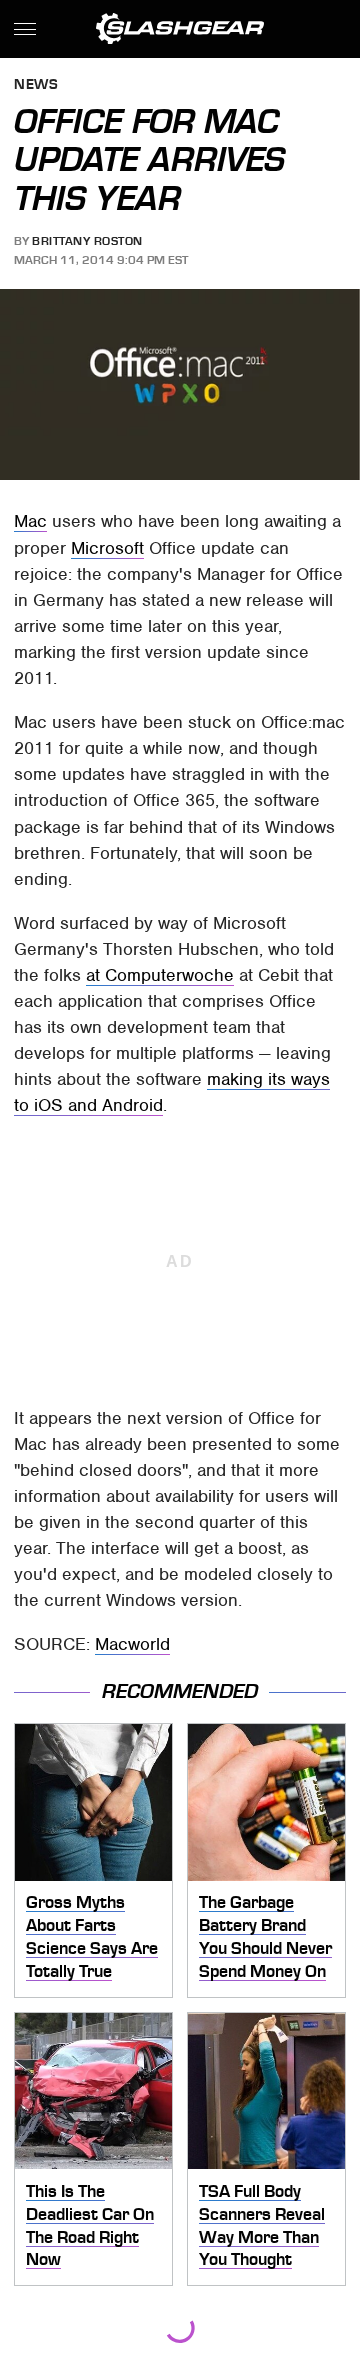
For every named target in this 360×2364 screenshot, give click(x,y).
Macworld (132, 1644)
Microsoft (107, 548)
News (36, 85)
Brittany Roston (87, 241)
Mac (30, 521)
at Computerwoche (160, 975)
